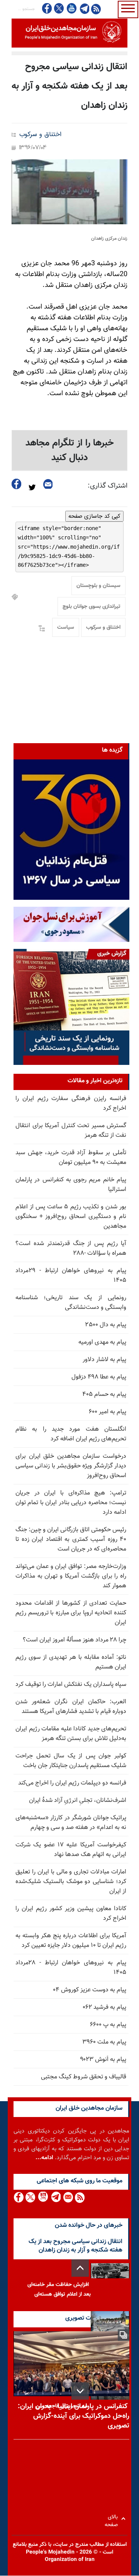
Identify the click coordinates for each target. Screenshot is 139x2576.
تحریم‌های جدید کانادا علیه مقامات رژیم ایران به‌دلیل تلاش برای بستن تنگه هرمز (71, 1734)
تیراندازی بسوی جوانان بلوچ (92, 607)
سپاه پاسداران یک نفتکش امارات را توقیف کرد (71, 1685)
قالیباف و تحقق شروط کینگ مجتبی (84, 2077)
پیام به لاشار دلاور (104, 1360)
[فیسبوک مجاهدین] (47, 8)
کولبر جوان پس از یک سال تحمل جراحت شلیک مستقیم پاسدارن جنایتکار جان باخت (71, 1761)
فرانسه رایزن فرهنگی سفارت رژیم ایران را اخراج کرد (71, 1104)
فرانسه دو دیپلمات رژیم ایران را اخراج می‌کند (72, 1783)
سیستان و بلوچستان (98, 586)
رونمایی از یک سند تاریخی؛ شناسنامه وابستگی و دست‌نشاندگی (71, 1303)
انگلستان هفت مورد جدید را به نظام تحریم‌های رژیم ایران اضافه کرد (71, 1434)
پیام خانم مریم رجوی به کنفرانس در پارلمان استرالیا (71, 1185)
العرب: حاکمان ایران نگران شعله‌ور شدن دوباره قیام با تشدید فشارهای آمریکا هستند (71, 1707)
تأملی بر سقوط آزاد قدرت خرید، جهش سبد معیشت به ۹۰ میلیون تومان (71, 1158)
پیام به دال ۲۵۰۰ (106, 1325)
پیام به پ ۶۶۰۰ (108, 2025)
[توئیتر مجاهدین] (59, 8)
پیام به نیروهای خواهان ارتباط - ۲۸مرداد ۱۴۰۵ (71, 1968)
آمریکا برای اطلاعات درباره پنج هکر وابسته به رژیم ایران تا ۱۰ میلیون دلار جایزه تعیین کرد (71, 1941)
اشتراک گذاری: (108, 486)
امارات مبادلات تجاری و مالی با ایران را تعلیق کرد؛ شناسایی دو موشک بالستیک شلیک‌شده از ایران (71, 1882)
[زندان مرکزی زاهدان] (69, 192)
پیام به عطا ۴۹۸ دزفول (99, 1377)
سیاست (66, 628)
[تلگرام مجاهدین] (84, 9)
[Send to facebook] (17, 484)
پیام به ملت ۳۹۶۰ (104, 2042)
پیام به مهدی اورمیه (102, 1342)
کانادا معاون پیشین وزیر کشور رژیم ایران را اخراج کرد (71, 1914)
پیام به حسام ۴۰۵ (104, 1395)
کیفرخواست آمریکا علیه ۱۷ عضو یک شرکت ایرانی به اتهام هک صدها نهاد (71, 1850)
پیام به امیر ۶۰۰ (108, 1412)
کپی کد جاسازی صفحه (94, 516)
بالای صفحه (113, 2519)
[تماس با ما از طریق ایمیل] (68, 2197)
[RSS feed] (96, 9)
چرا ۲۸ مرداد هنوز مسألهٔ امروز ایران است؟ (75, 1640)
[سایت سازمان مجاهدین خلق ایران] (69, 33)
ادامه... (44, 2158)
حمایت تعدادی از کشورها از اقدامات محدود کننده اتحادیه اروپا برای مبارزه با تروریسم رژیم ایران (71, 1613)
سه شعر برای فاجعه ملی (62, 2406)
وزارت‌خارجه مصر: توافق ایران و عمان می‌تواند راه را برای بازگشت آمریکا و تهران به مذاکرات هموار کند (71, 1576)
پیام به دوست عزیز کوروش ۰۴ (90, 1990)
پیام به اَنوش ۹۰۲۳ (103, 2060)
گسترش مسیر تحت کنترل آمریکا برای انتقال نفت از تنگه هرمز (71, 1131)
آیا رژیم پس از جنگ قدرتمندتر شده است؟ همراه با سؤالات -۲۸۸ (71, 1249)
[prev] (80, 2268)
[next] (80, 2391)
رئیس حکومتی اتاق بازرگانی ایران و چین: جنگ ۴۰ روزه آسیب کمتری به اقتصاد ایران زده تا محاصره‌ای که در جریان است (71, 1540)
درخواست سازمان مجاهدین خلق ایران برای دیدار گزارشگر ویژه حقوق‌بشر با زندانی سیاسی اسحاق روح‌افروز (71, 1466)
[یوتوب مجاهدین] (71, 8)
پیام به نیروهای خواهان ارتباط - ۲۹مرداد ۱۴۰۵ (71, 1276)
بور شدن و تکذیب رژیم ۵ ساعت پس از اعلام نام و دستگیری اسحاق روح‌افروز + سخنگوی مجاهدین (71, 1217)
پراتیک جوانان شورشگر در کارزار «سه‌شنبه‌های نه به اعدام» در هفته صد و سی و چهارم (71, 1823)
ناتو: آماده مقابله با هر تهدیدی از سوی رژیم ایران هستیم (71, 1662)
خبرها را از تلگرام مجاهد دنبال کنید (70, 450)
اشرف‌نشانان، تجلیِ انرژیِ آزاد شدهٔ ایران (78, 1801)
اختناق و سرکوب (40, 135)
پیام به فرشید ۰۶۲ (104, 2007)
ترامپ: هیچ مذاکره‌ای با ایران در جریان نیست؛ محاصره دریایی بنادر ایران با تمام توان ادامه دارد (71, 1503)
